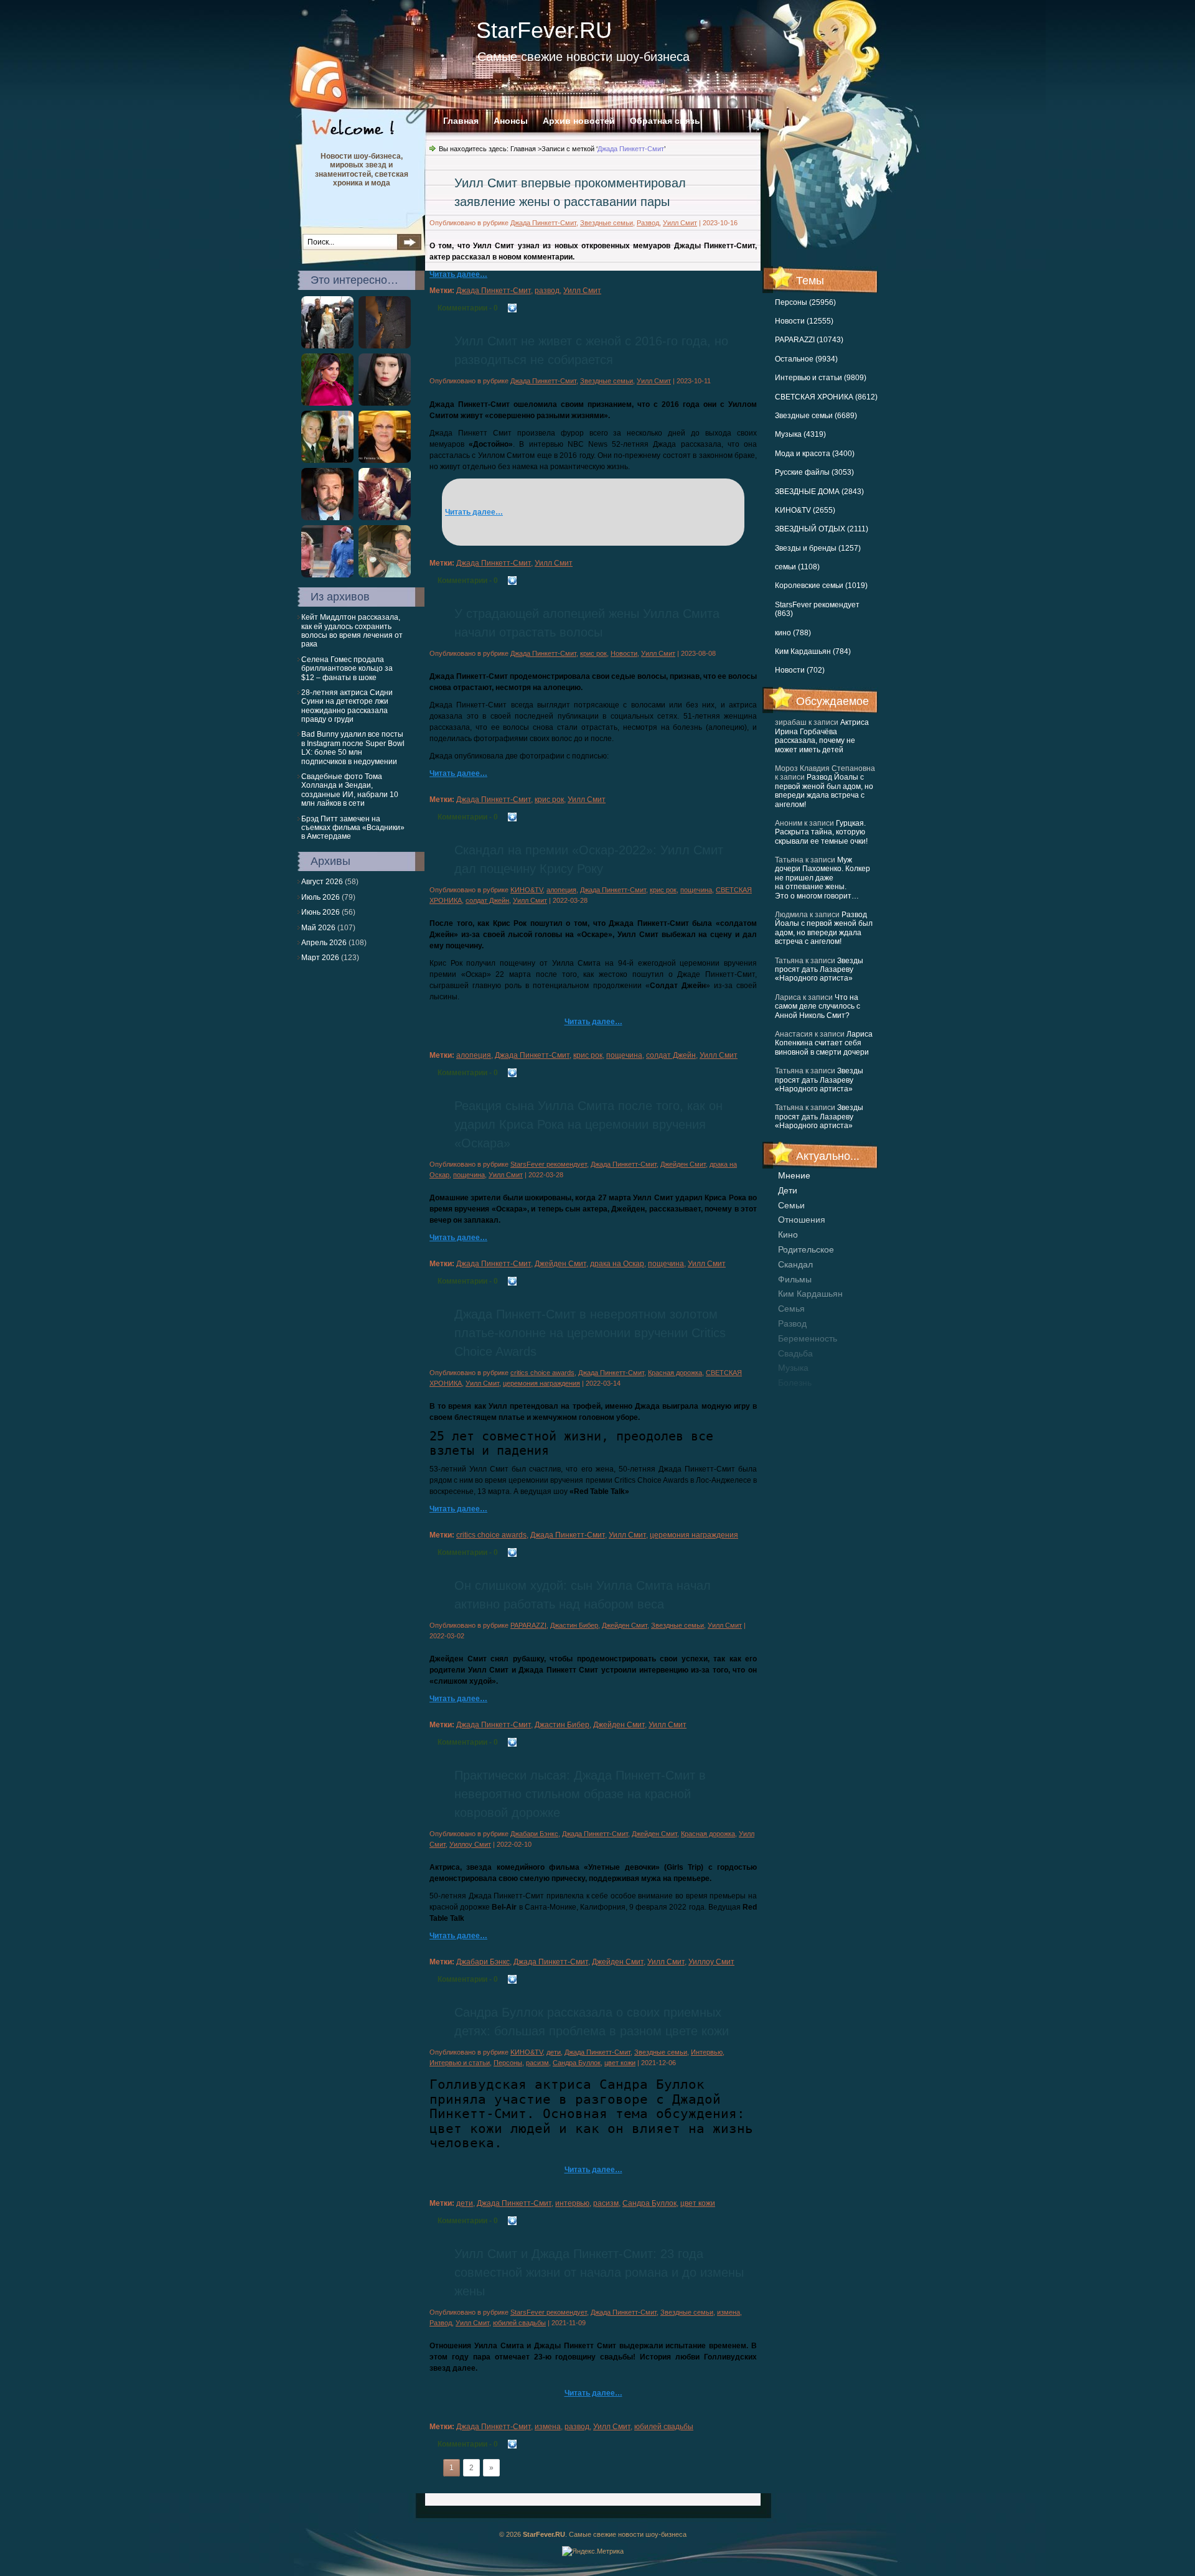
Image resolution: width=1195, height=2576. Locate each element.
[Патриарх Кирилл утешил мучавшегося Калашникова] (327, 460)
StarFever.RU (544, 30)
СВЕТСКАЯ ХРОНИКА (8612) (826, 397)
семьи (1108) (797, 567)
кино (788, 1234)
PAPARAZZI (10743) (809, 340)
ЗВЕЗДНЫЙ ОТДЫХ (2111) (822, 529)
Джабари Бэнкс (534, 1834)
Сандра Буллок (577, 2063)
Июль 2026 (321, 897)
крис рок (593, 653)
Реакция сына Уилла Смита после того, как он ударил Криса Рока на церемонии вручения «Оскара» (588, 1124)
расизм (537, 2063)
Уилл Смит (680, 223)
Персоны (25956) (805, 302)
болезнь (795, 1383)
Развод (648, 223)
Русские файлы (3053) (814, 472)
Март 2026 (320, 958)
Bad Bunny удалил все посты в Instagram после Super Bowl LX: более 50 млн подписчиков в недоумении (353, 748)
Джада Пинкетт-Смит (543, 223)
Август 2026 (322, 882)
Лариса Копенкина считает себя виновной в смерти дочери (824, 1043)
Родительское (806, 1249)
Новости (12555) (804, 321)
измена (729, 2312)
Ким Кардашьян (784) (813, 651)
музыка (793, 1368)
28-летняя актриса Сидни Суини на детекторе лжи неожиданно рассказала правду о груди (347, 706)
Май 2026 (318, 928)
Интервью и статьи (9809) (821, 378)
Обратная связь (665, 121)
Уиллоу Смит (470, 1844)
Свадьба (795, 1353)
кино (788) (793, 633)
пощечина (696, 890)
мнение (794, 1175)
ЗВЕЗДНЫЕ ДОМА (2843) (819, 492)
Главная (461, 121)
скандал (795, 1264)
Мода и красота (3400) (815, 454)
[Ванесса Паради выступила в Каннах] (327, 346)
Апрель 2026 (324, 943)
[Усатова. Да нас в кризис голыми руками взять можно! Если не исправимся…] (385, 460)
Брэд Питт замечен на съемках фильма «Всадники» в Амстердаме (353, 828)
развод (792, 1323)
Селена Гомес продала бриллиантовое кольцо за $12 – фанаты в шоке (347, 669)
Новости (624, 653)
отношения (802, 1220)
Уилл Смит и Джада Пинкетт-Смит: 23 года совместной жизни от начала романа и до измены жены (599, 2272)
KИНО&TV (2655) (805, 510)
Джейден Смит (683, 1164)
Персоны (508, 2063)
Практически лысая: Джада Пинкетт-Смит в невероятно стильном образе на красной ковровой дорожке (580, 1794)
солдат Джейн (487, 900)
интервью (572, 2203)
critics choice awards (542, 1373)
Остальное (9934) (806, 359)
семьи (791, 1205)
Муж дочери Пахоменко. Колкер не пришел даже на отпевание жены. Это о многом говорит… (822, 878)
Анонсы (511, 121)
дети (788, 1190)
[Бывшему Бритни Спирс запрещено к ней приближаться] (327, 575)
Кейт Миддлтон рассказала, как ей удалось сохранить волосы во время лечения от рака (352, 631)
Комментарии (468, 308)
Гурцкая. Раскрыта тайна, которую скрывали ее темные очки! (821, 832)
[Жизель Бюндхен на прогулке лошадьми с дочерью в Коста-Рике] (385, 575)
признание (800, 1398)
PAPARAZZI (528, 1625)
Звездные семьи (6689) (816, 416)
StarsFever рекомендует (549, 1164)
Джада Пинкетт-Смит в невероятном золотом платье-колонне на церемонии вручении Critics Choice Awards (590, 1333)
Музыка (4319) (800, 434)
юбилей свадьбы (519, 2323)
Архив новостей (579, 121)
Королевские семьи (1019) (821, 586)
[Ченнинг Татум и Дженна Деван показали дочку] (385, 518)
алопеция (561, 890)
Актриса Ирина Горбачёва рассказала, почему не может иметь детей (822, 736)
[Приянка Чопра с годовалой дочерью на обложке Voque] (327, 403)
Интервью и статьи (460, 2063)
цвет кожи (620, 2063)
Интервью (707, 2052)
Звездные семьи (607, 223)
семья (791, 1309)
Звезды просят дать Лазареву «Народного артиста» (819, 970)
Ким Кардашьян (810, 1294)
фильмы (795, 1279)
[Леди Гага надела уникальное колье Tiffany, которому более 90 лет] (385, 403)
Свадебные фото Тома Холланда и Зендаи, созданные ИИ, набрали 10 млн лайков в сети (350, 790)
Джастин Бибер (574, 1625)
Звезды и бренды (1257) (818, 548)
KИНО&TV (527, 890)
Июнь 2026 (321, 912)
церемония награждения (541, 1383)
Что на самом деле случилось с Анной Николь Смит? (818, 1006)
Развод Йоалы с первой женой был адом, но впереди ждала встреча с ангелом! (824, 791)
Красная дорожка (675, 1373)
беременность (808, 1338)
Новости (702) (800, 670)
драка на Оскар (617, 1264)
